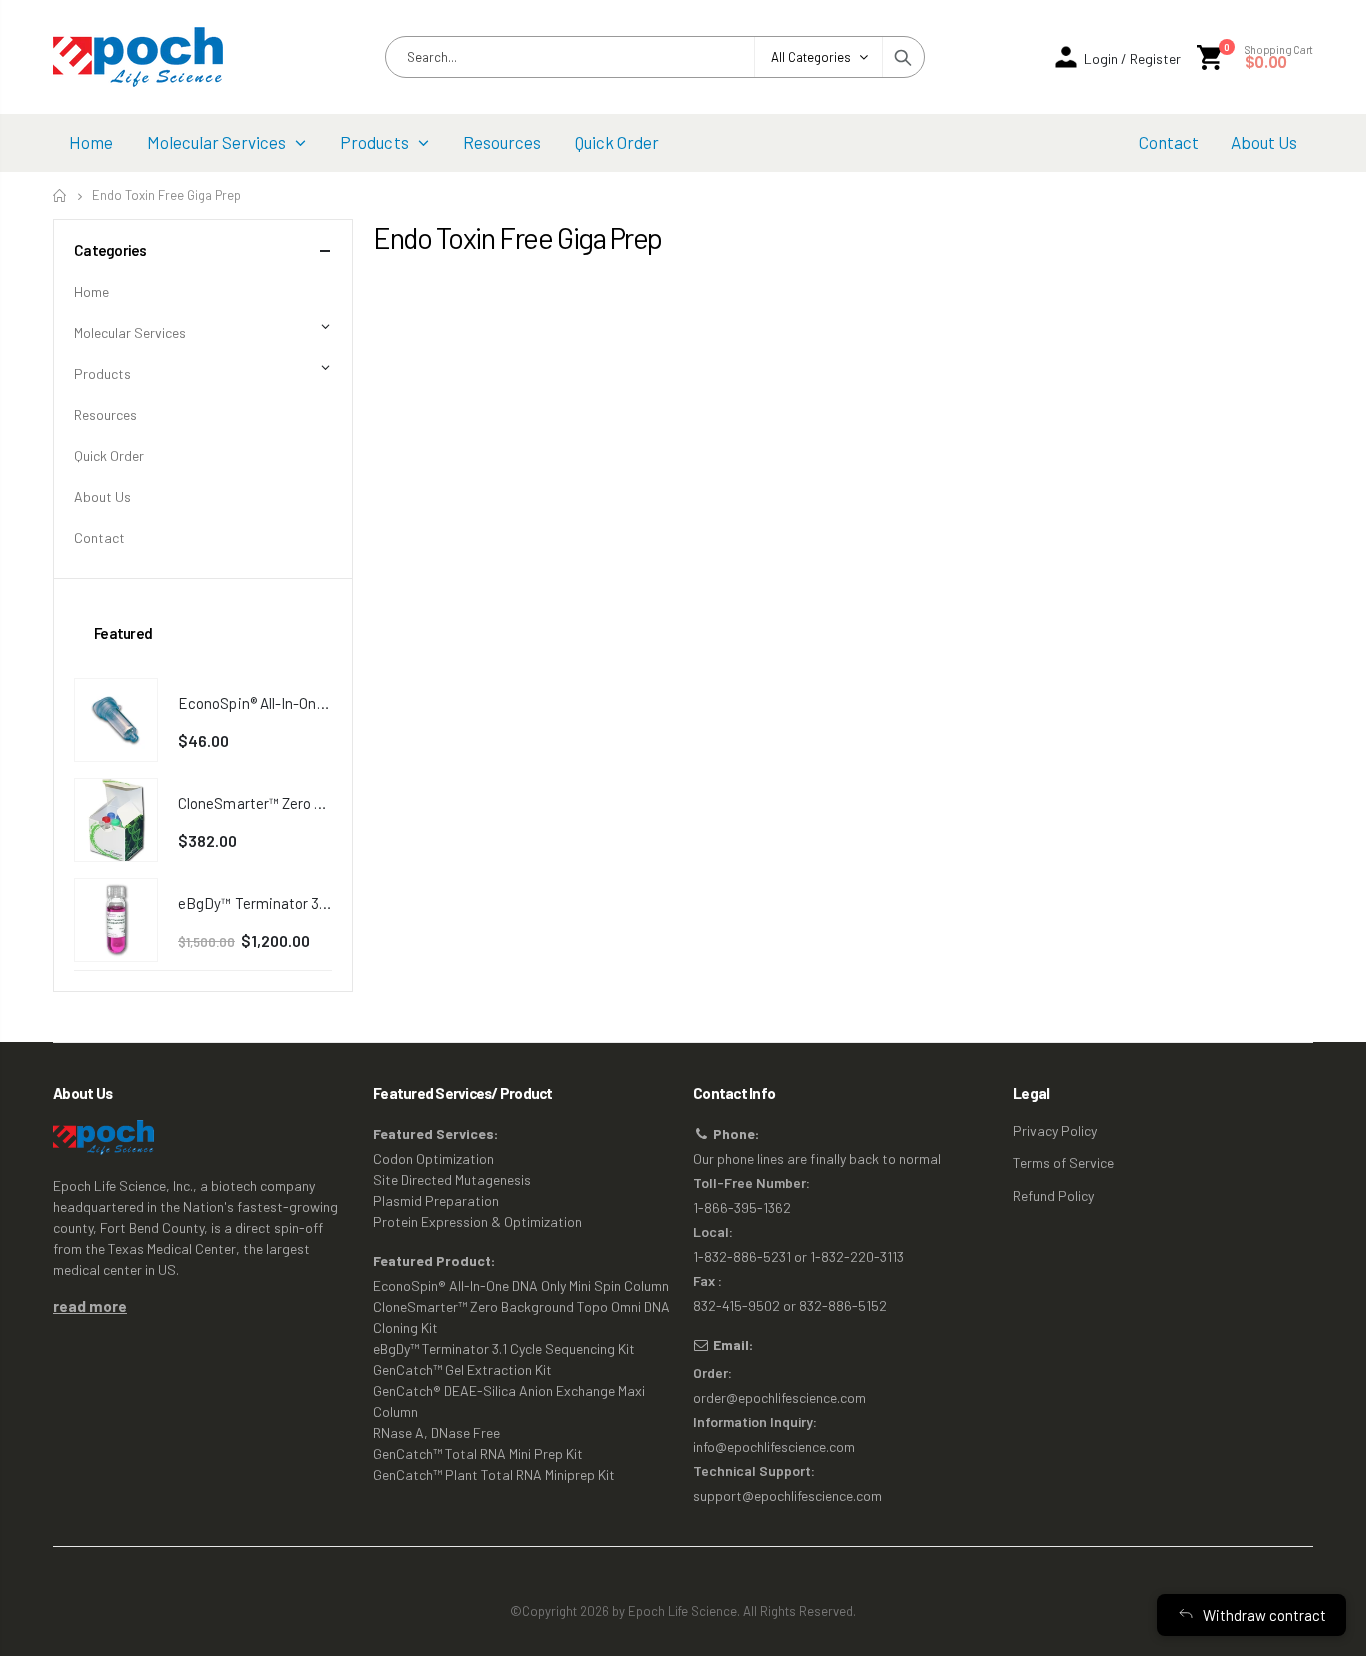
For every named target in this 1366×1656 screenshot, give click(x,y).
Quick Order (109, 455)
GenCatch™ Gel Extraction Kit (462, 1369)
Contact (99, 537)
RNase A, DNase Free (436, 1432)
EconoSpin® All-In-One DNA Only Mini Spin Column (521, 1285)
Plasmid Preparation (436, 1200)
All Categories (811, 57)
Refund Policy (1053, 1195)
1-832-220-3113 (857, 1256)
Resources (105, 414)
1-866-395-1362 (742, 1207)
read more (90, 1306)
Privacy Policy (1055, 1130)
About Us (102, 496)
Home (60, 195)
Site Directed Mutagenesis (452, 1179)
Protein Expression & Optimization (477, 1221)
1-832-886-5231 (742, 1256)
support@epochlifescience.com (787, 1495)
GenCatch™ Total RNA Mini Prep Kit (478, 1453)
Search (903, 57)
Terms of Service (1063, 1162)
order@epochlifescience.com (779, 1397)
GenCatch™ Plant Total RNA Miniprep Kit (494, 1474)
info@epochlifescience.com (774, 1446)
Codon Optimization (433, 1158)
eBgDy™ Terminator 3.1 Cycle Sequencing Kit (504, 1348)
